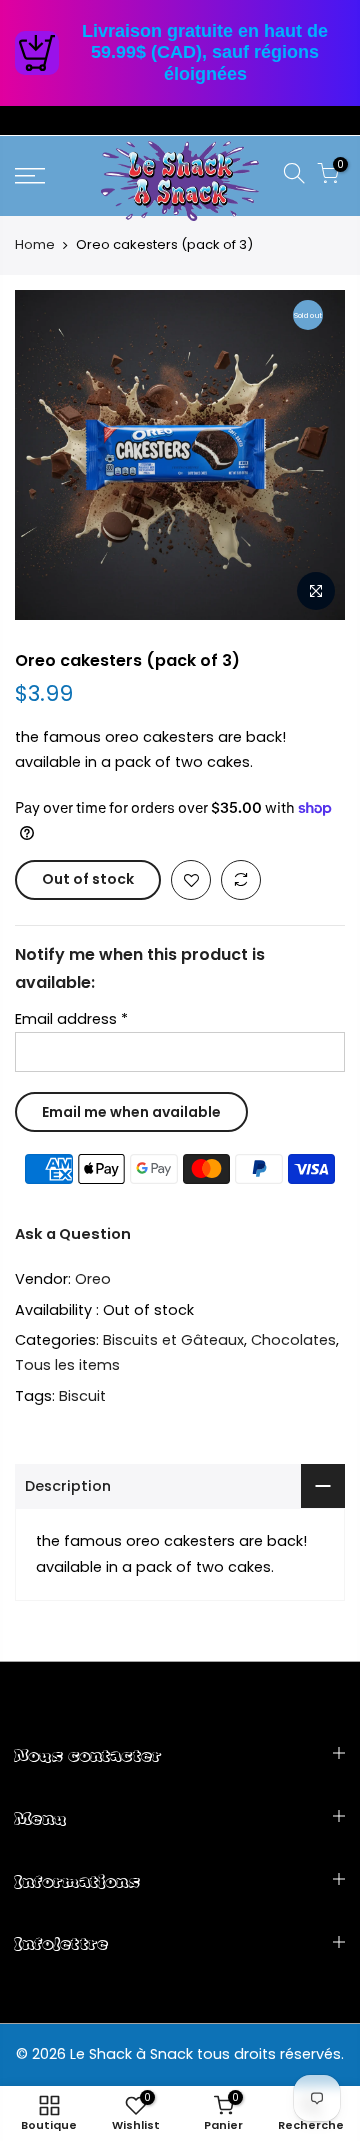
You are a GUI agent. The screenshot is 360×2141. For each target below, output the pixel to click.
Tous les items (67, 1365)
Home (35, 245)
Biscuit (82, 1395)
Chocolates (293, 1340)
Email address (71, 1018)
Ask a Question (73, 1234)
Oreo (93, 1279)
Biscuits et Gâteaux (173, 1340)
